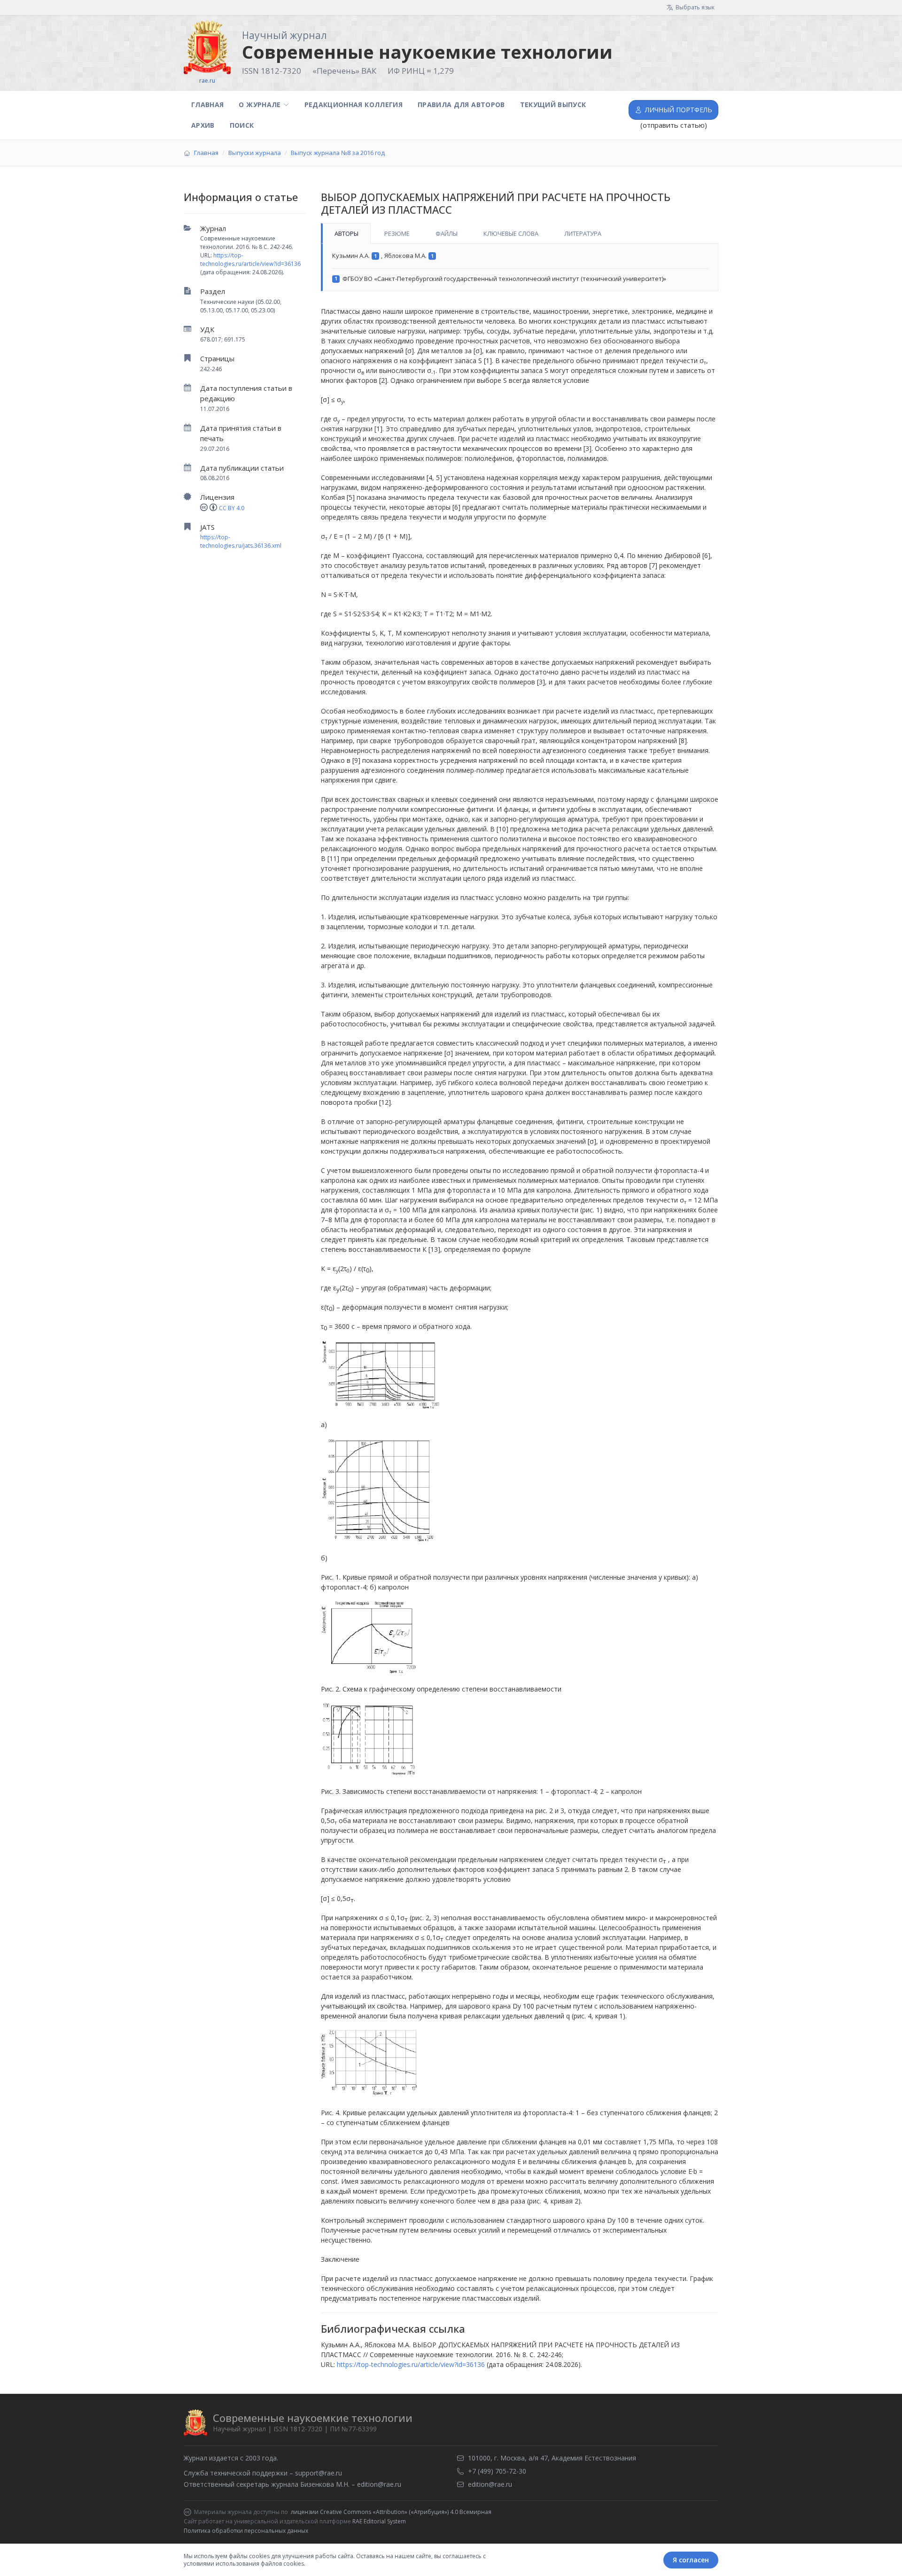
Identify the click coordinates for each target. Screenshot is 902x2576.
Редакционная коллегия (354, 105)
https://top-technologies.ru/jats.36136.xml (241, 541)
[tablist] (520, 233)
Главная (207, 105)
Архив (203, 125)
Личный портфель (679, 110)
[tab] (346, 233)
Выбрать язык (695, 7)
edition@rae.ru (379, 2484)
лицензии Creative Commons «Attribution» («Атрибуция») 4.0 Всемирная (391, 2512)
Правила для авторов (461, 105)
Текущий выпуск (553, 105)
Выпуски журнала (255, 153)
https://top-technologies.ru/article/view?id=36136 (250, 260)
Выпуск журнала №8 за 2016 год (338, 153)
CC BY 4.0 (232, 508)
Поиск (242, 125)
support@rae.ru (319, 2473)
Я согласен (691, 2560)
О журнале (260, 105)
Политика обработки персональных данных (246, 2531)
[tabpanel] (520, 268)
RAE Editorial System (379, 2521)
